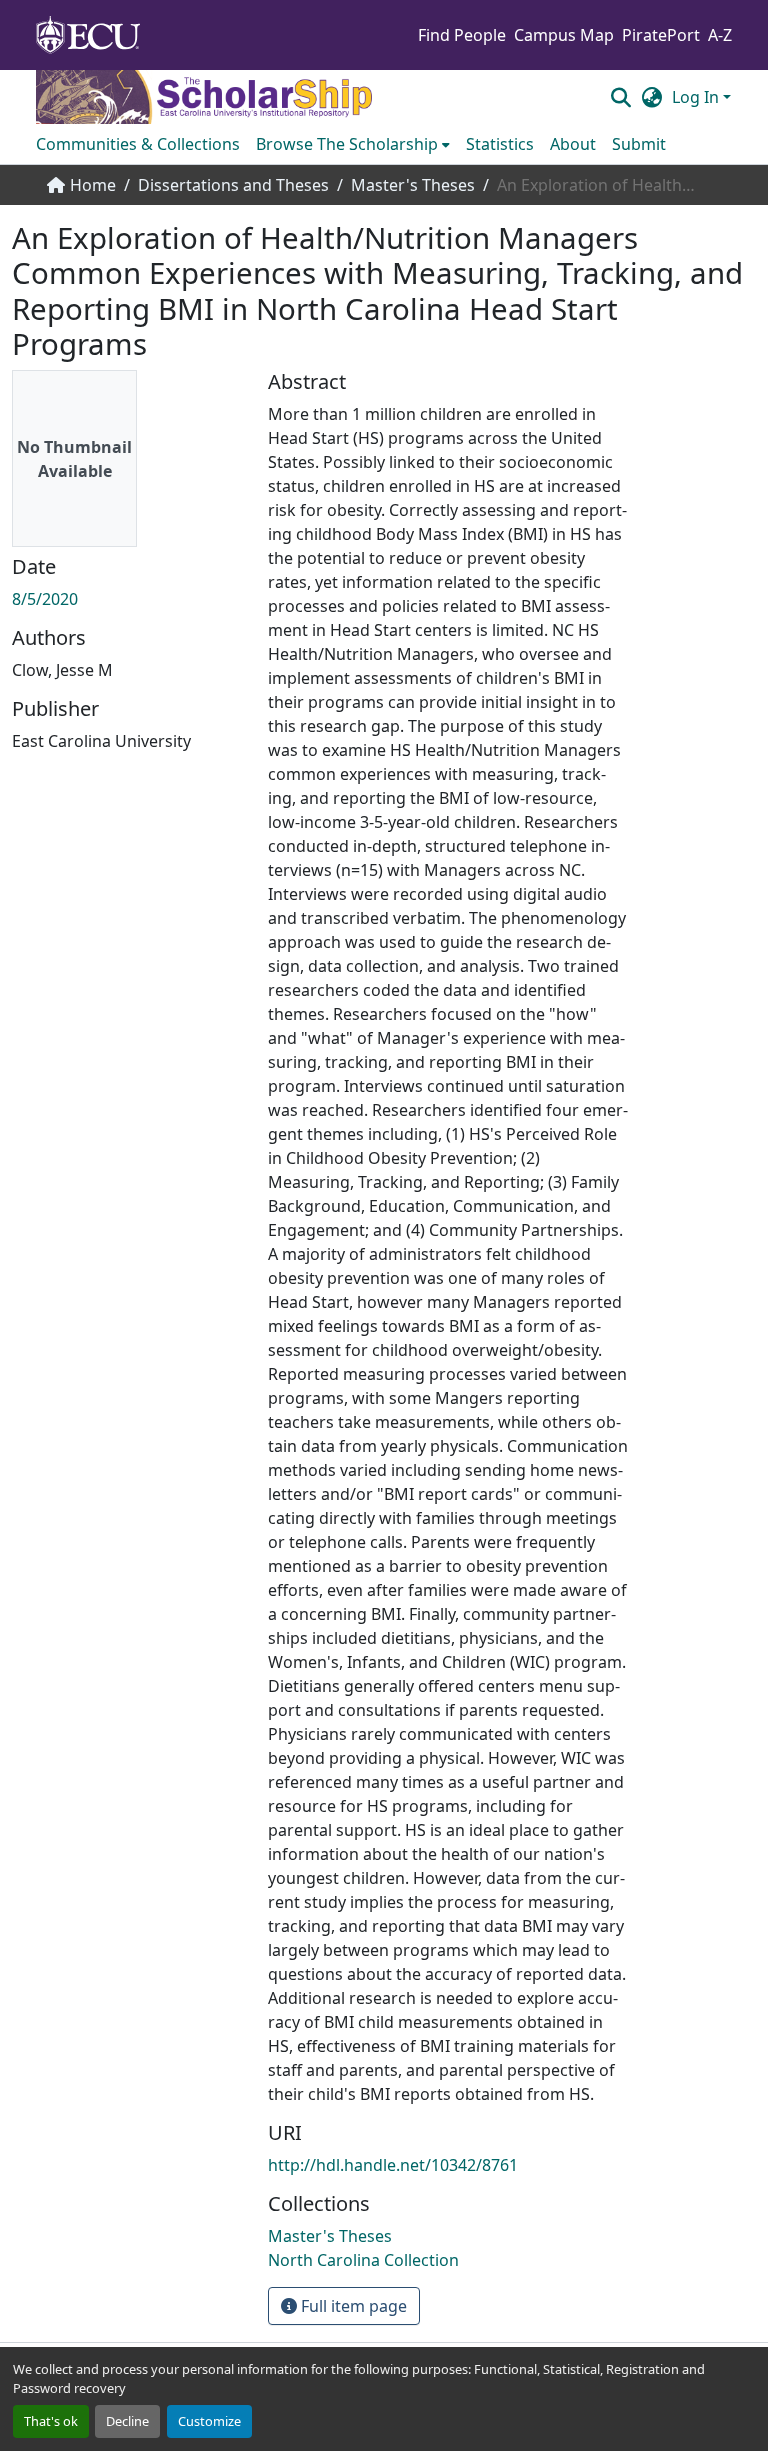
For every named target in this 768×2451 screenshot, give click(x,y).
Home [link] (93, 185)
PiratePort (661, 35)
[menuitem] (353, 144)
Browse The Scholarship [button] (347, 144)
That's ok (51, 2421)
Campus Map (564, 35)
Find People (462, 35)
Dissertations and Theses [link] (233, 185)
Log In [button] (697, 97)
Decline (127, 2421)
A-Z (720, 35)
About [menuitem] (573, 144)
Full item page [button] (352, 2306)
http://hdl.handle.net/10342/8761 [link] (393, 2165)
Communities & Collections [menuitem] (138, 144)
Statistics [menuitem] (500, 144)
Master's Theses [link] (413, 185)
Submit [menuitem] (639, 144)
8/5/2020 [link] (45, 599)
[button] (620, 97)
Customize (209, 2421)
